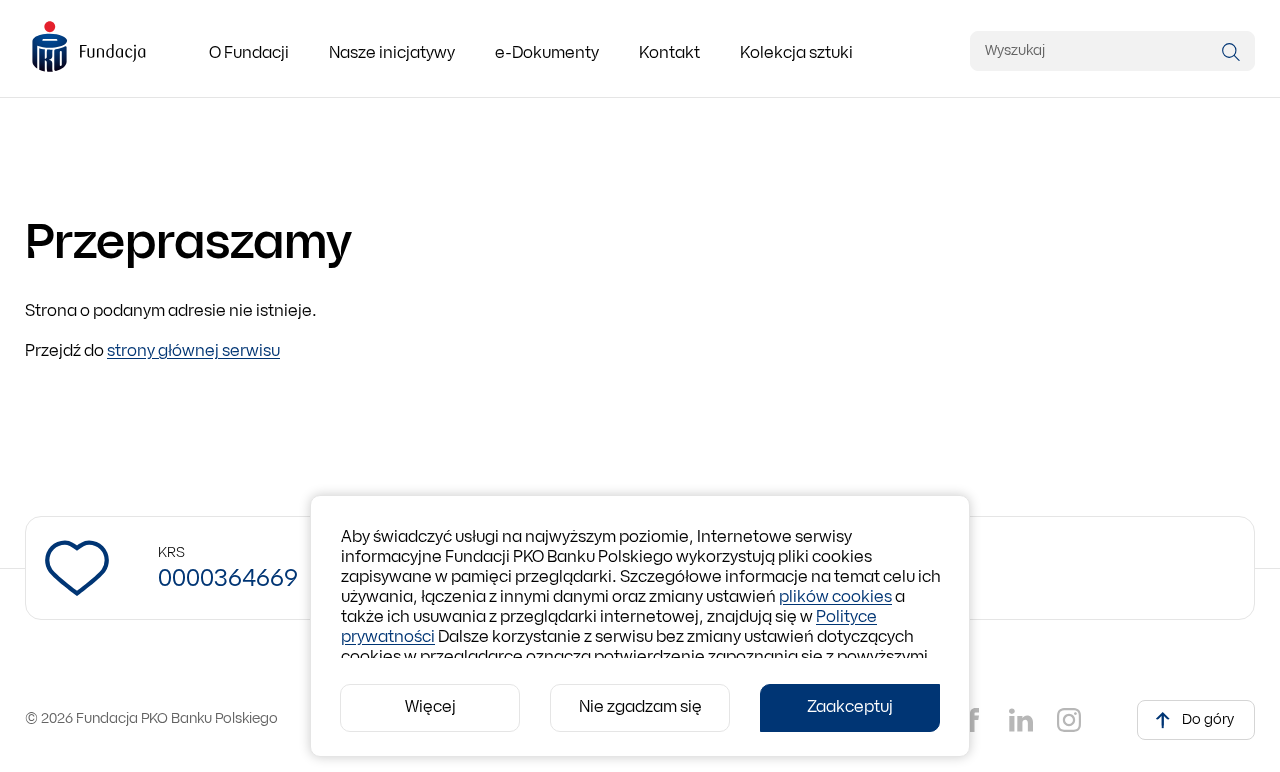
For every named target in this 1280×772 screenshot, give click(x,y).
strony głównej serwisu (193, 352)
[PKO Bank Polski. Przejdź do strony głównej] (89, 48)
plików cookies (835, 598)
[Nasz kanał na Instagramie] (1069, 720)
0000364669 (228, 580)
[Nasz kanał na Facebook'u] (973, 720)
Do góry (1208, 720)
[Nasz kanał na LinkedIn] (1021, 720)
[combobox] (1112, 51)
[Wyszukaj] (1231, 52)
